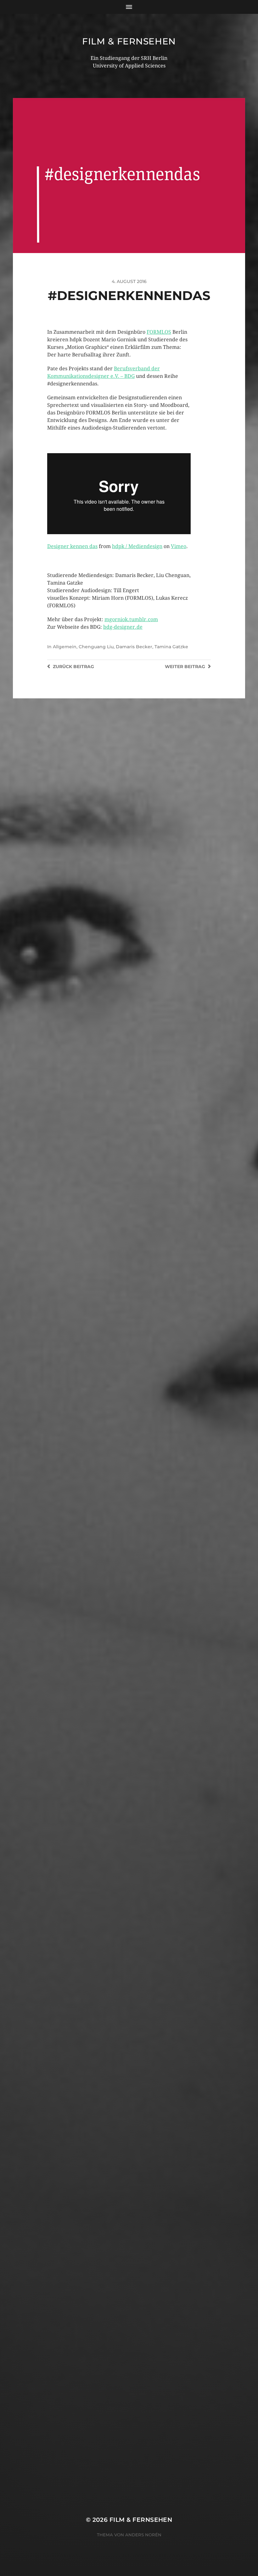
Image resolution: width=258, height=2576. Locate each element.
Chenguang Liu (96, 647)
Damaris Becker (134, 647)
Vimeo (179, 546)
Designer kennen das (72, 546)
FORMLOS (159, 332)
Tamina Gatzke (171, 647)
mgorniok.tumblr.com (131, 619)
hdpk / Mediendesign (137, 546)
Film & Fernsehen (129, 41)
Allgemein (65, 647)
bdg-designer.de (123, 627)
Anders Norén (143, 2535)
